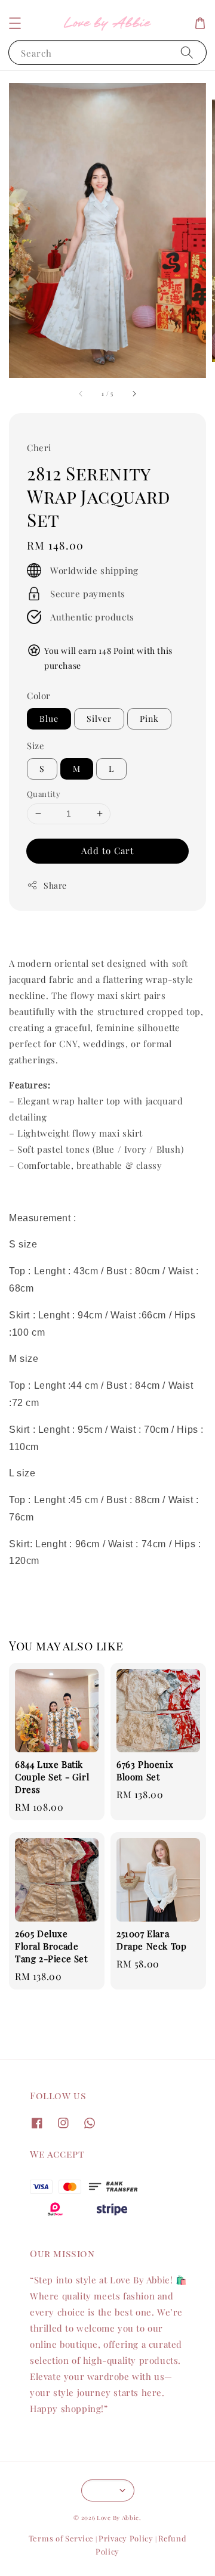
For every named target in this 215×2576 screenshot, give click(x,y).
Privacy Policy (126, 2538)
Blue (49, 719)
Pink (149, 719)
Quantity (44, 794)
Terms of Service (61, 2538)
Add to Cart (107, 851)
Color (39, 696)
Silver (99, 719)
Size (36, 746)
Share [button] (55, 885)
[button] (15, 23)
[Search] (187, 52)
